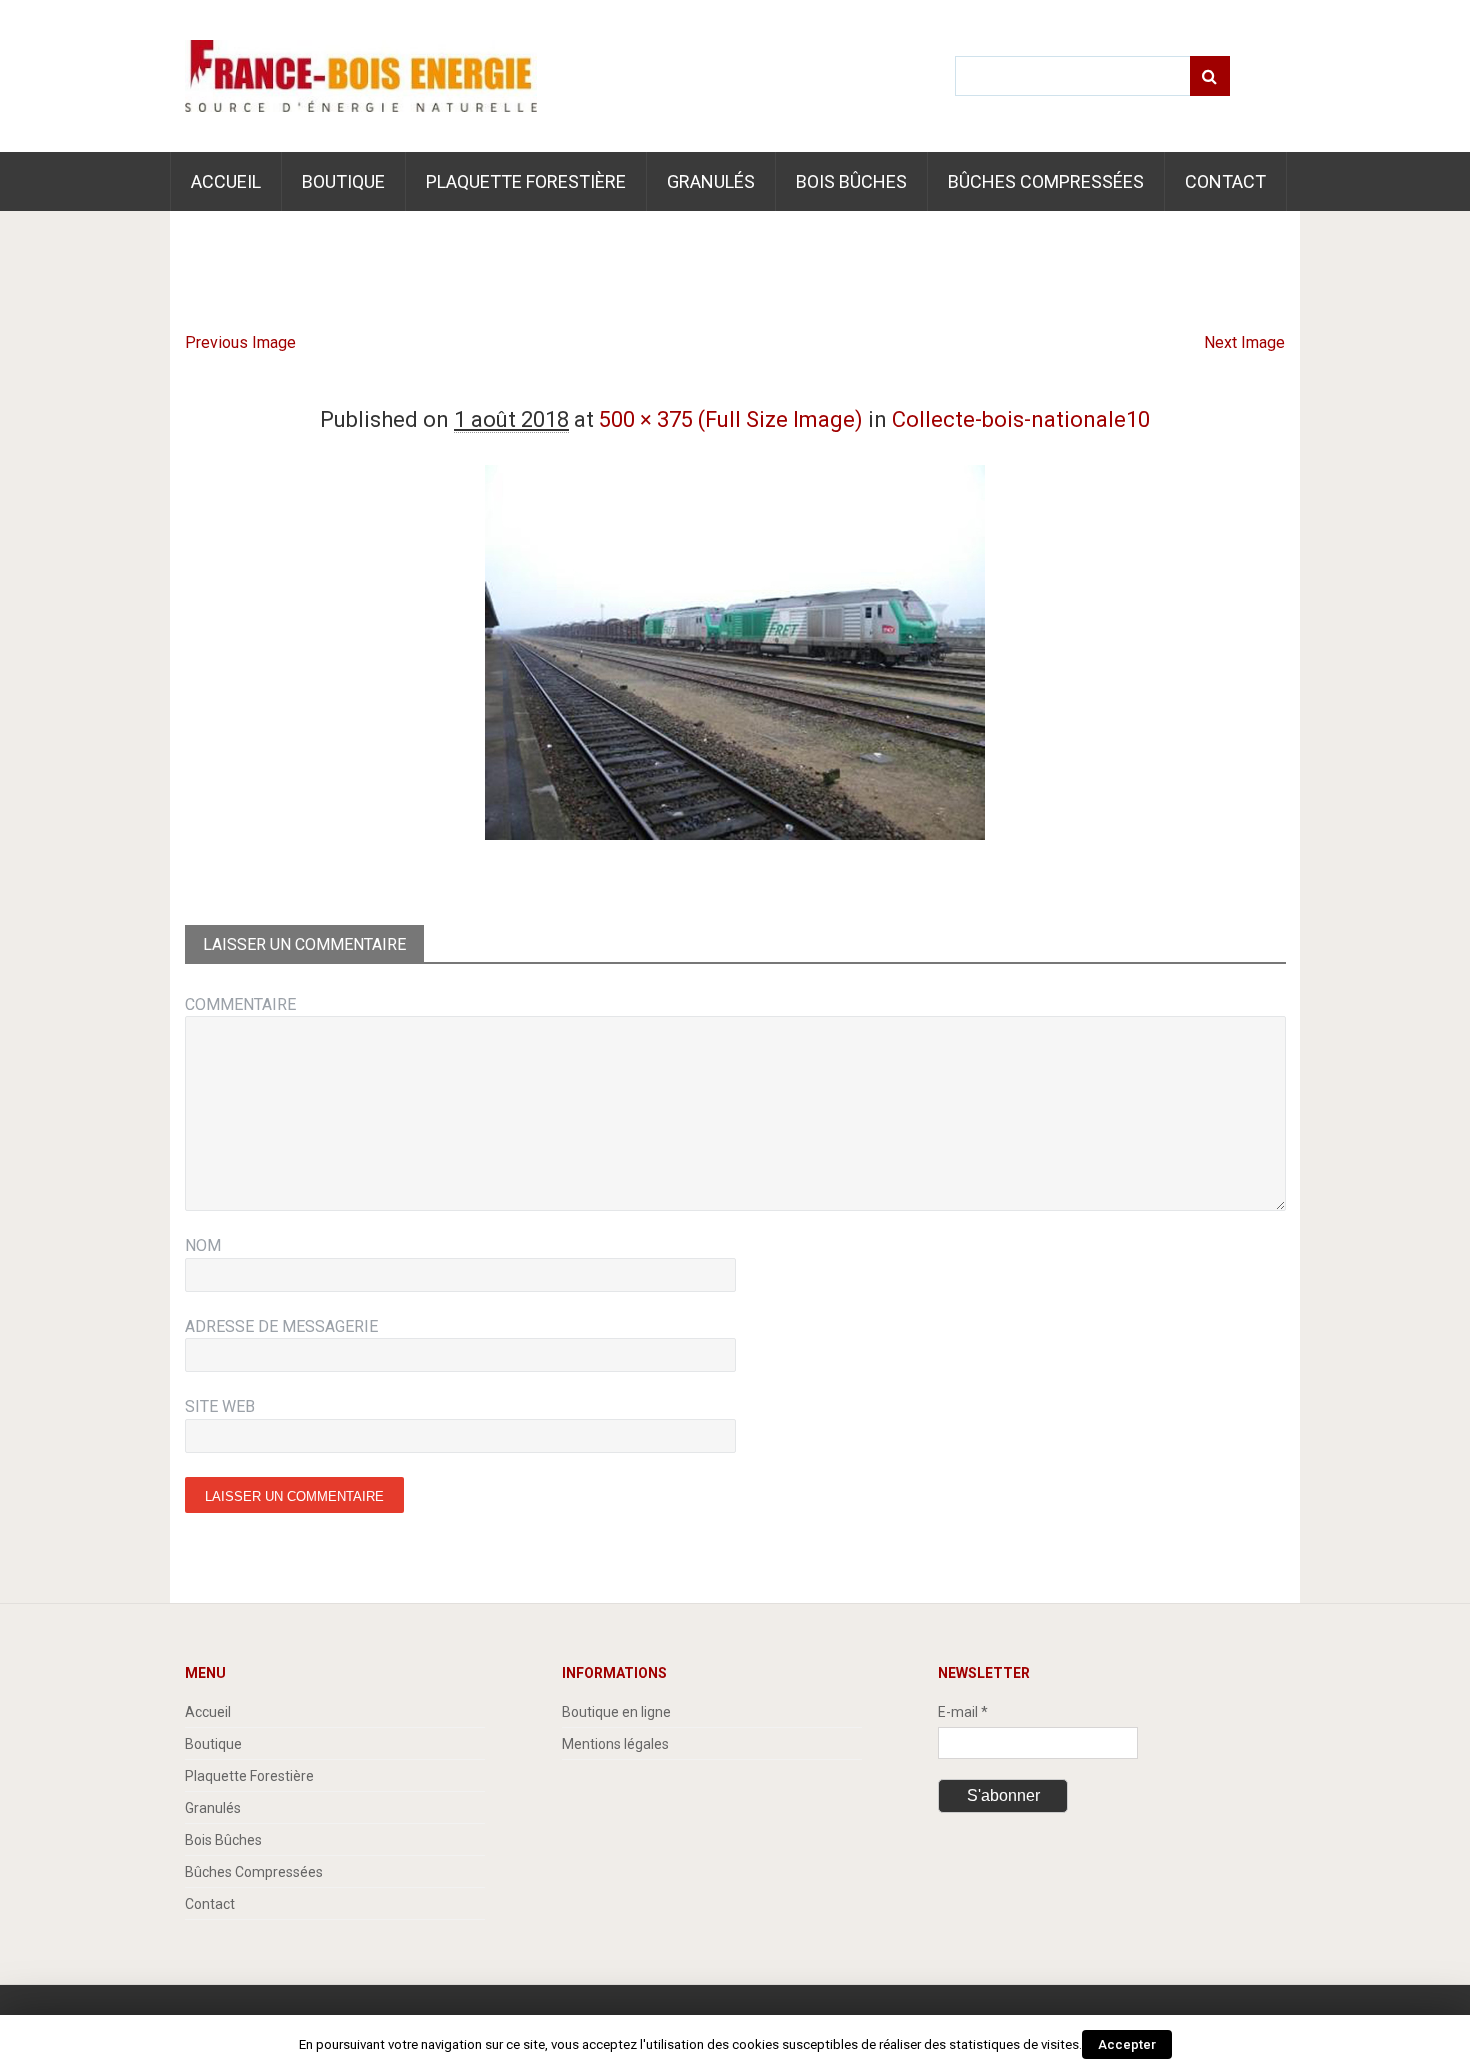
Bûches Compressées (1046, 181)
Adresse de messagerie (281, 1326)
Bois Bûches (851, 181)
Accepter (1127, 2044)
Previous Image (240, 342)
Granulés (711, 181)
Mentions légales (615, 1744)
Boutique (343, 181)
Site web (220, 1406)
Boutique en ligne (616, 1712)
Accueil (226, 181)
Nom (203, 1245)
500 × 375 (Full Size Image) (731, 419)
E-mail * (963, 1712)
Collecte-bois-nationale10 (1021, 419)
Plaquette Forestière (526, 181)
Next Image (1244, 342)
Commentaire (240, 1004)
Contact (1225, 181)
